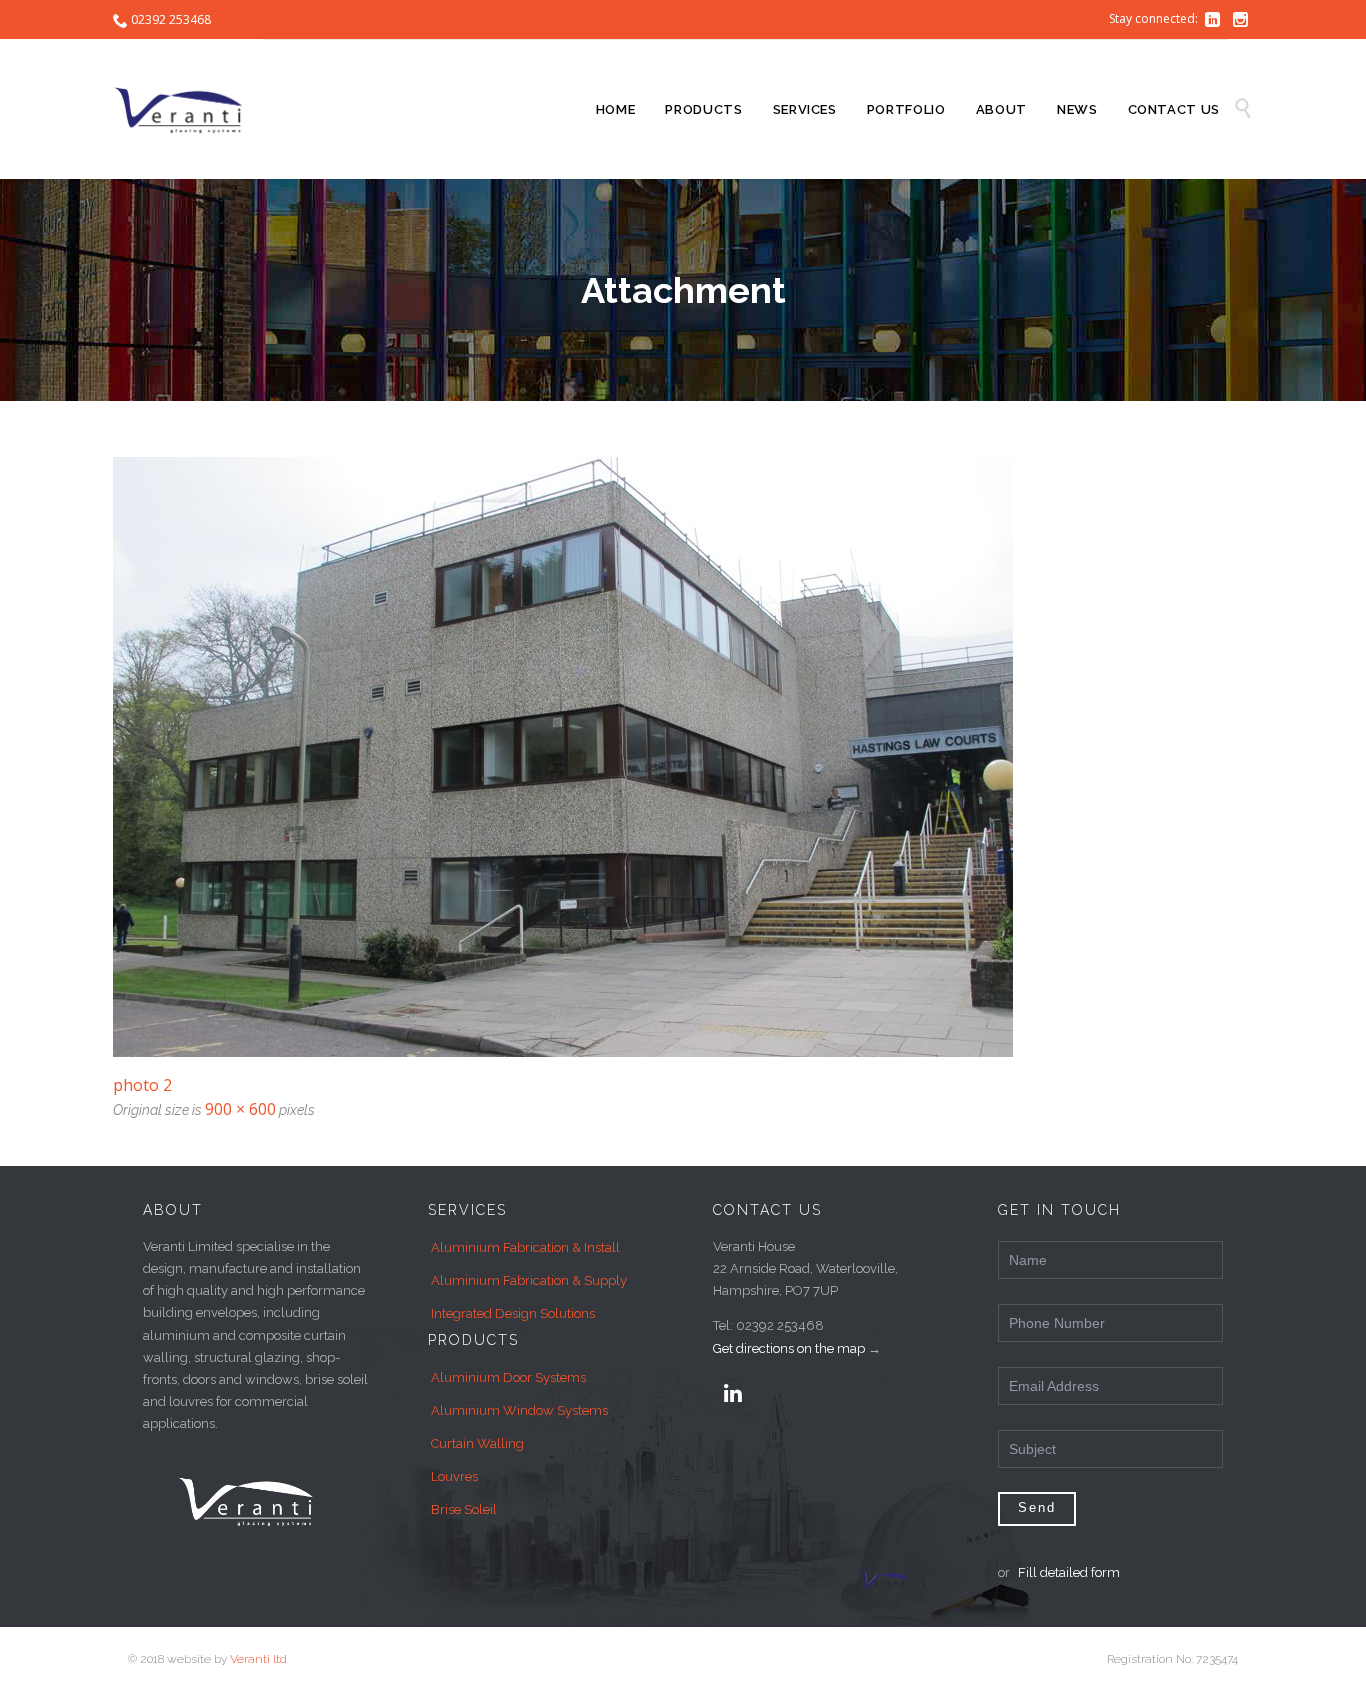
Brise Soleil (464, 1509)
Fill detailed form (1069, 1572)
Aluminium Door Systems (508, 1377)
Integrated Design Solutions (513, 1313)
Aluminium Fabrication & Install (525, 1247)
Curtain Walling (477, 1443)
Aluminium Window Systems (519, 1410)
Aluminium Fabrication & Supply (529, 1280)
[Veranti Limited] (188, 109)
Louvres (454, 1476)
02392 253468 (171, 19)
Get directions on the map (789, 1348)
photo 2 (142, 1085)
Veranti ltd (258, 1659)
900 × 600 (240, 1109)
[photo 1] (683, 757)
